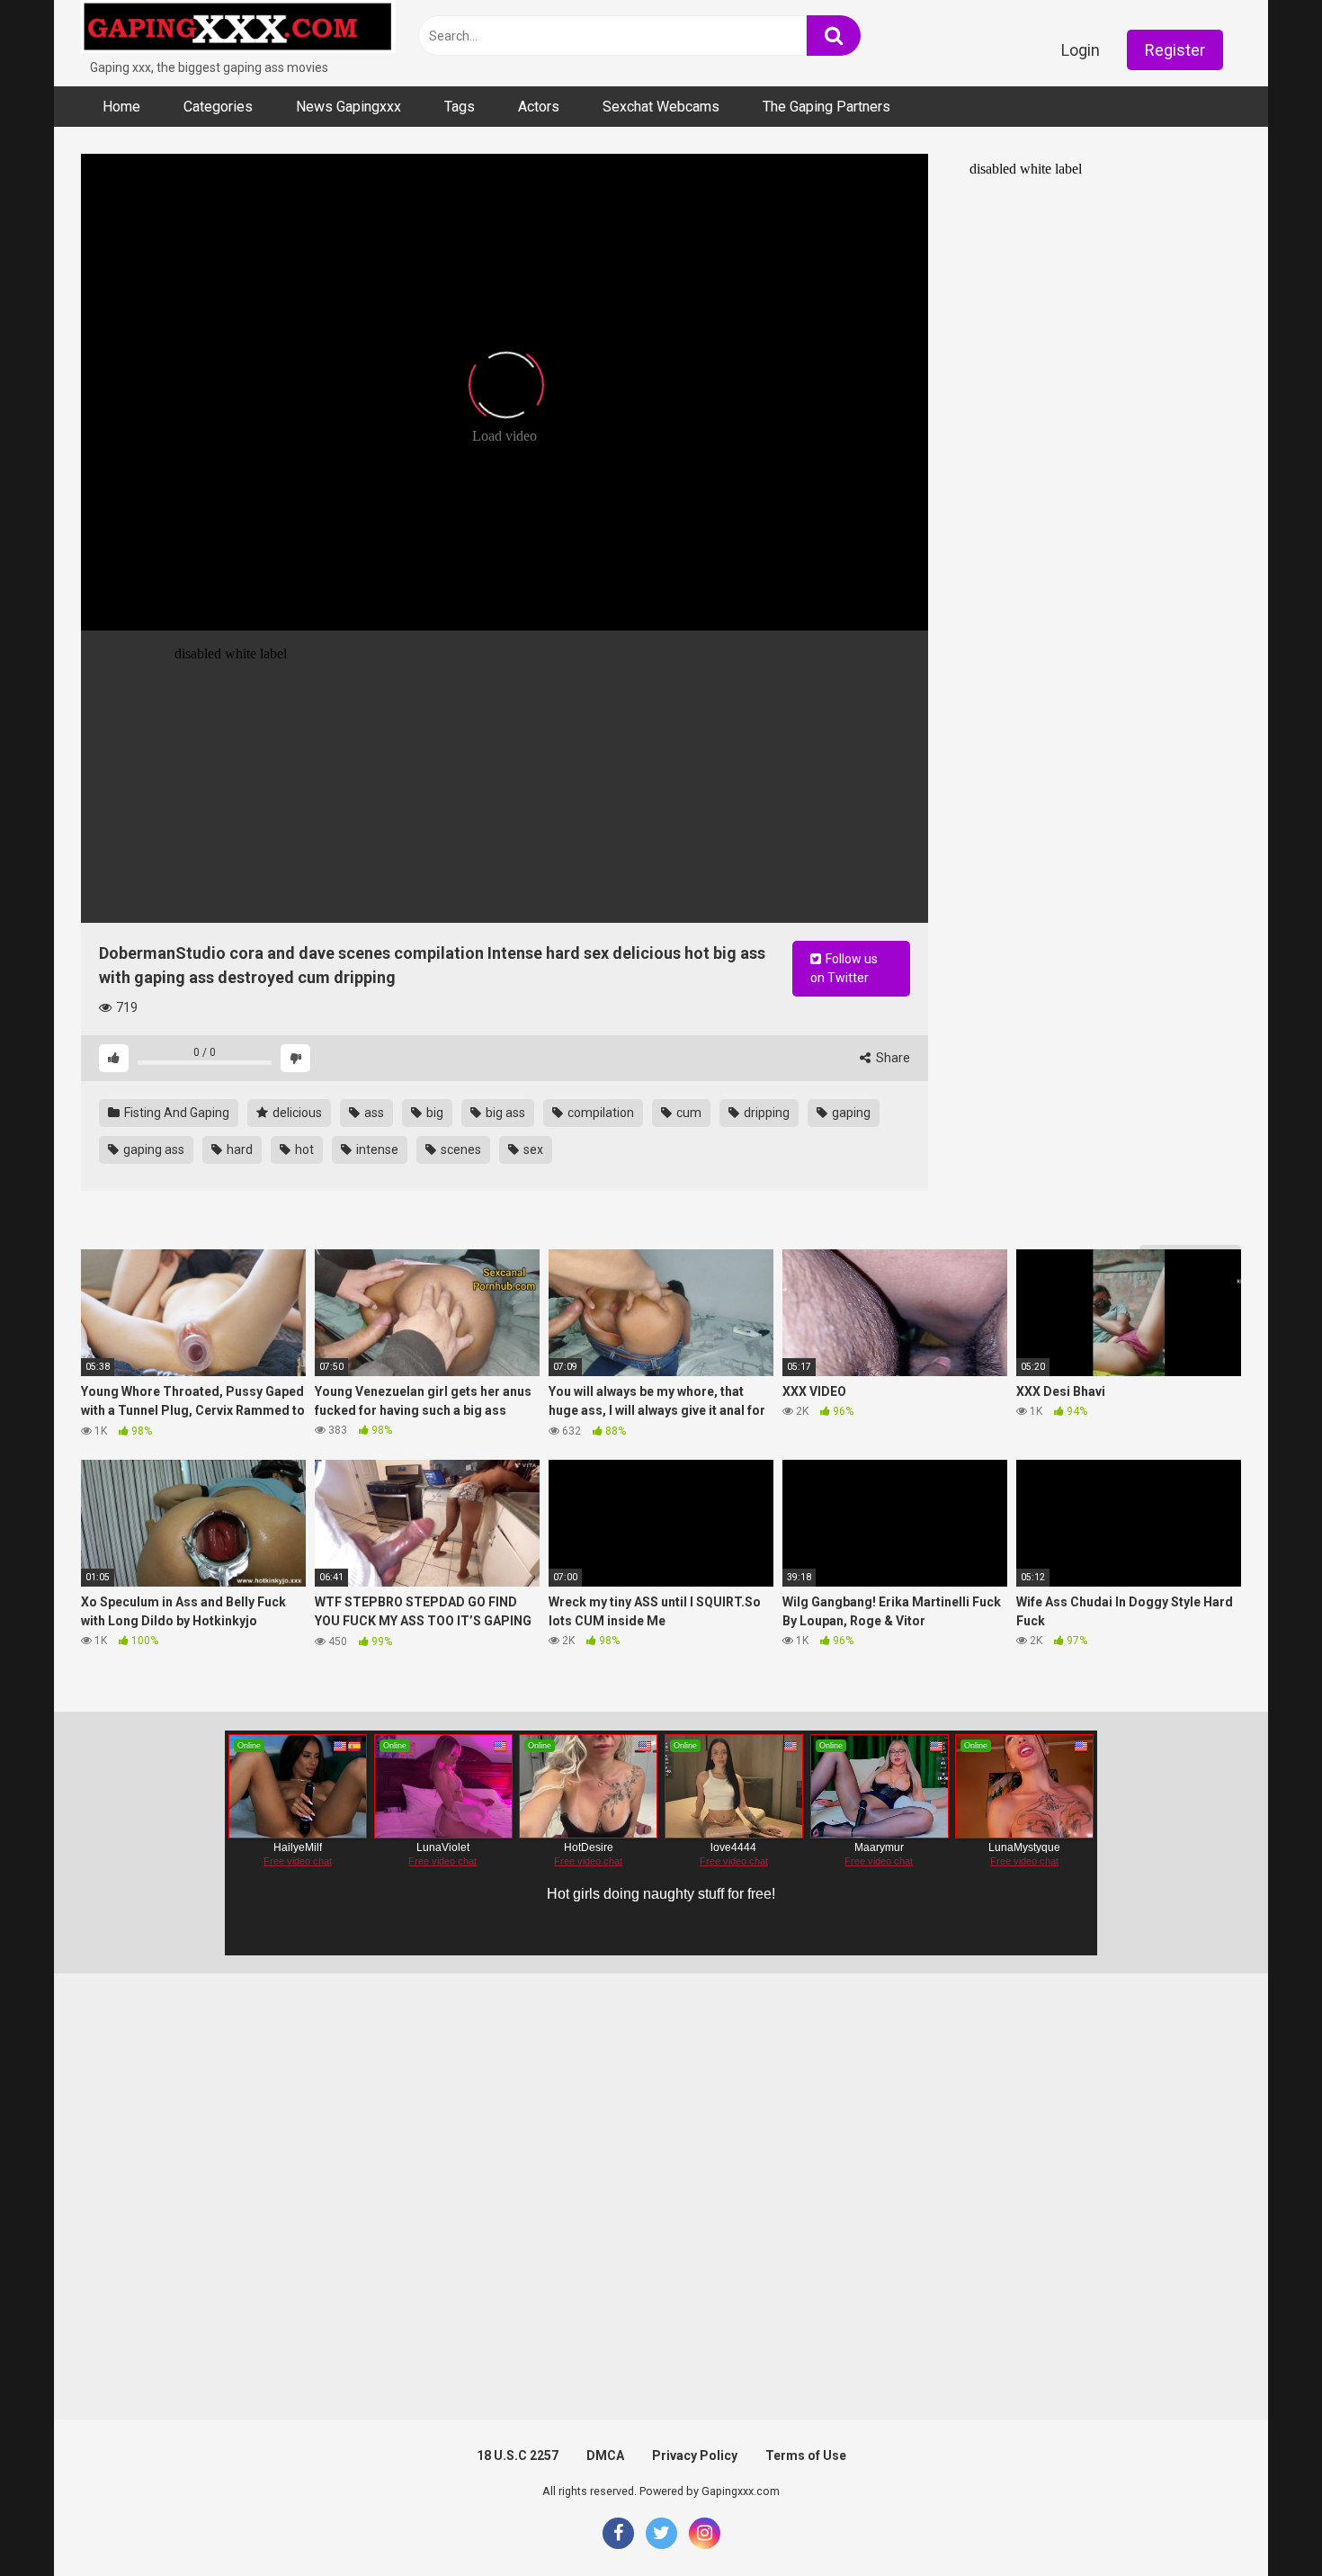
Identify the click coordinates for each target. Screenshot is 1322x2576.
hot (303, 1149)
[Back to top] (1262, 2522)
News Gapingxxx (348, 107)
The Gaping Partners (826, 107)
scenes (460, 1149)
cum (688, 1113)
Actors (539, 107)
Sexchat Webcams (661, 107)
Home (121, 107)
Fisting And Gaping (175, 1113)
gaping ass (152, 1149)
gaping (850, 1113)
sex (532, 1149)
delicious (296, 1113)
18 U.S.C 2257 (518, 2455)
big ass (504, 1113)
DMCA (605, 2455)
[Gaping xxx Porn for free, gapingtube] (238, 29)
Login (1081, 50)
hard (238, 1149)
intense (376, 1149)
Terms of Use (806, 2455)
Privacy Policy (695, 2455)
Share (892, 1058)
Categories (218, 107)
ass (373, 1113)
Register (1175, 50)
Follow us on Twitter (844, 968)
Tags (460, 107)
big (433, 1113)
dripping (765, 1113)
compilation (599, 1113)
